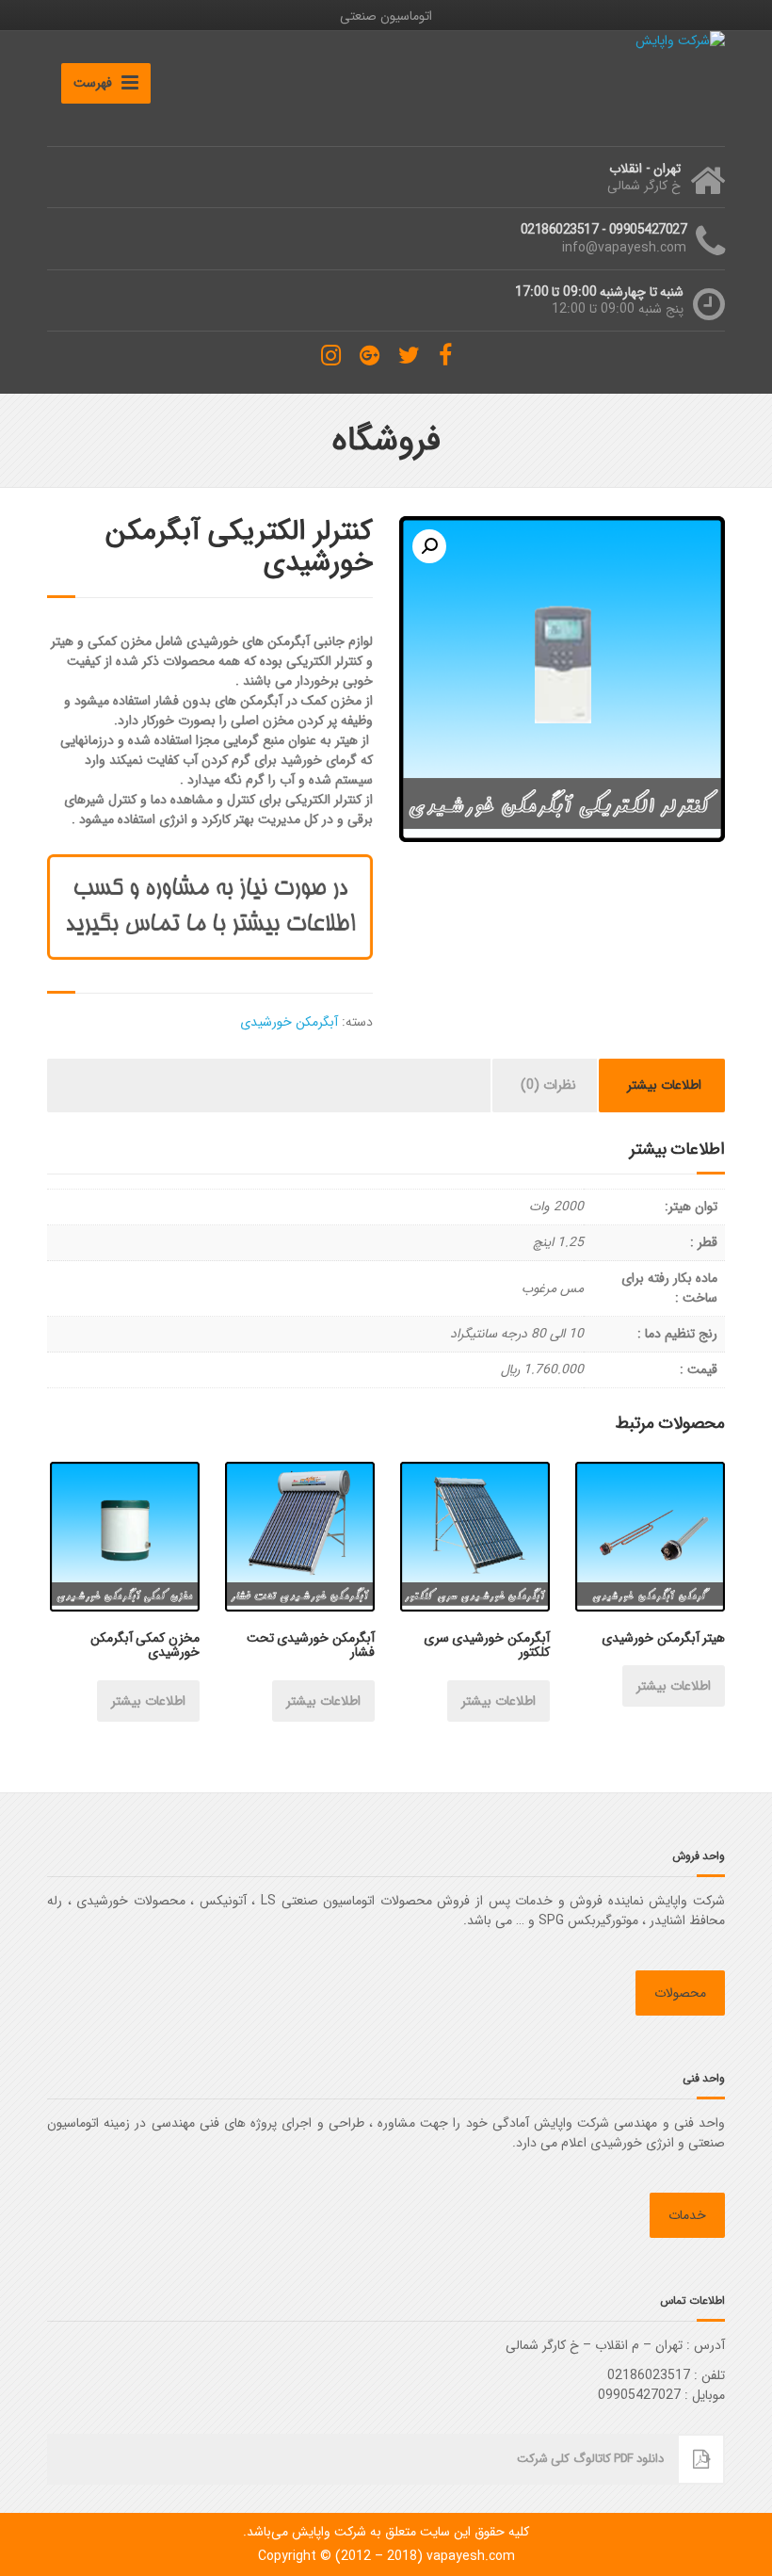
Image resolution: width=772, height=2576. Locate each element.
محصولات (680, 1993)
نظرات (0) (548, 1085)
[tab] (664, 1085)
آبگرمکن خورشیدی (289, 1022)
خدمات (687, 2215)
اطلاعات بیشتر (664, 1085)
